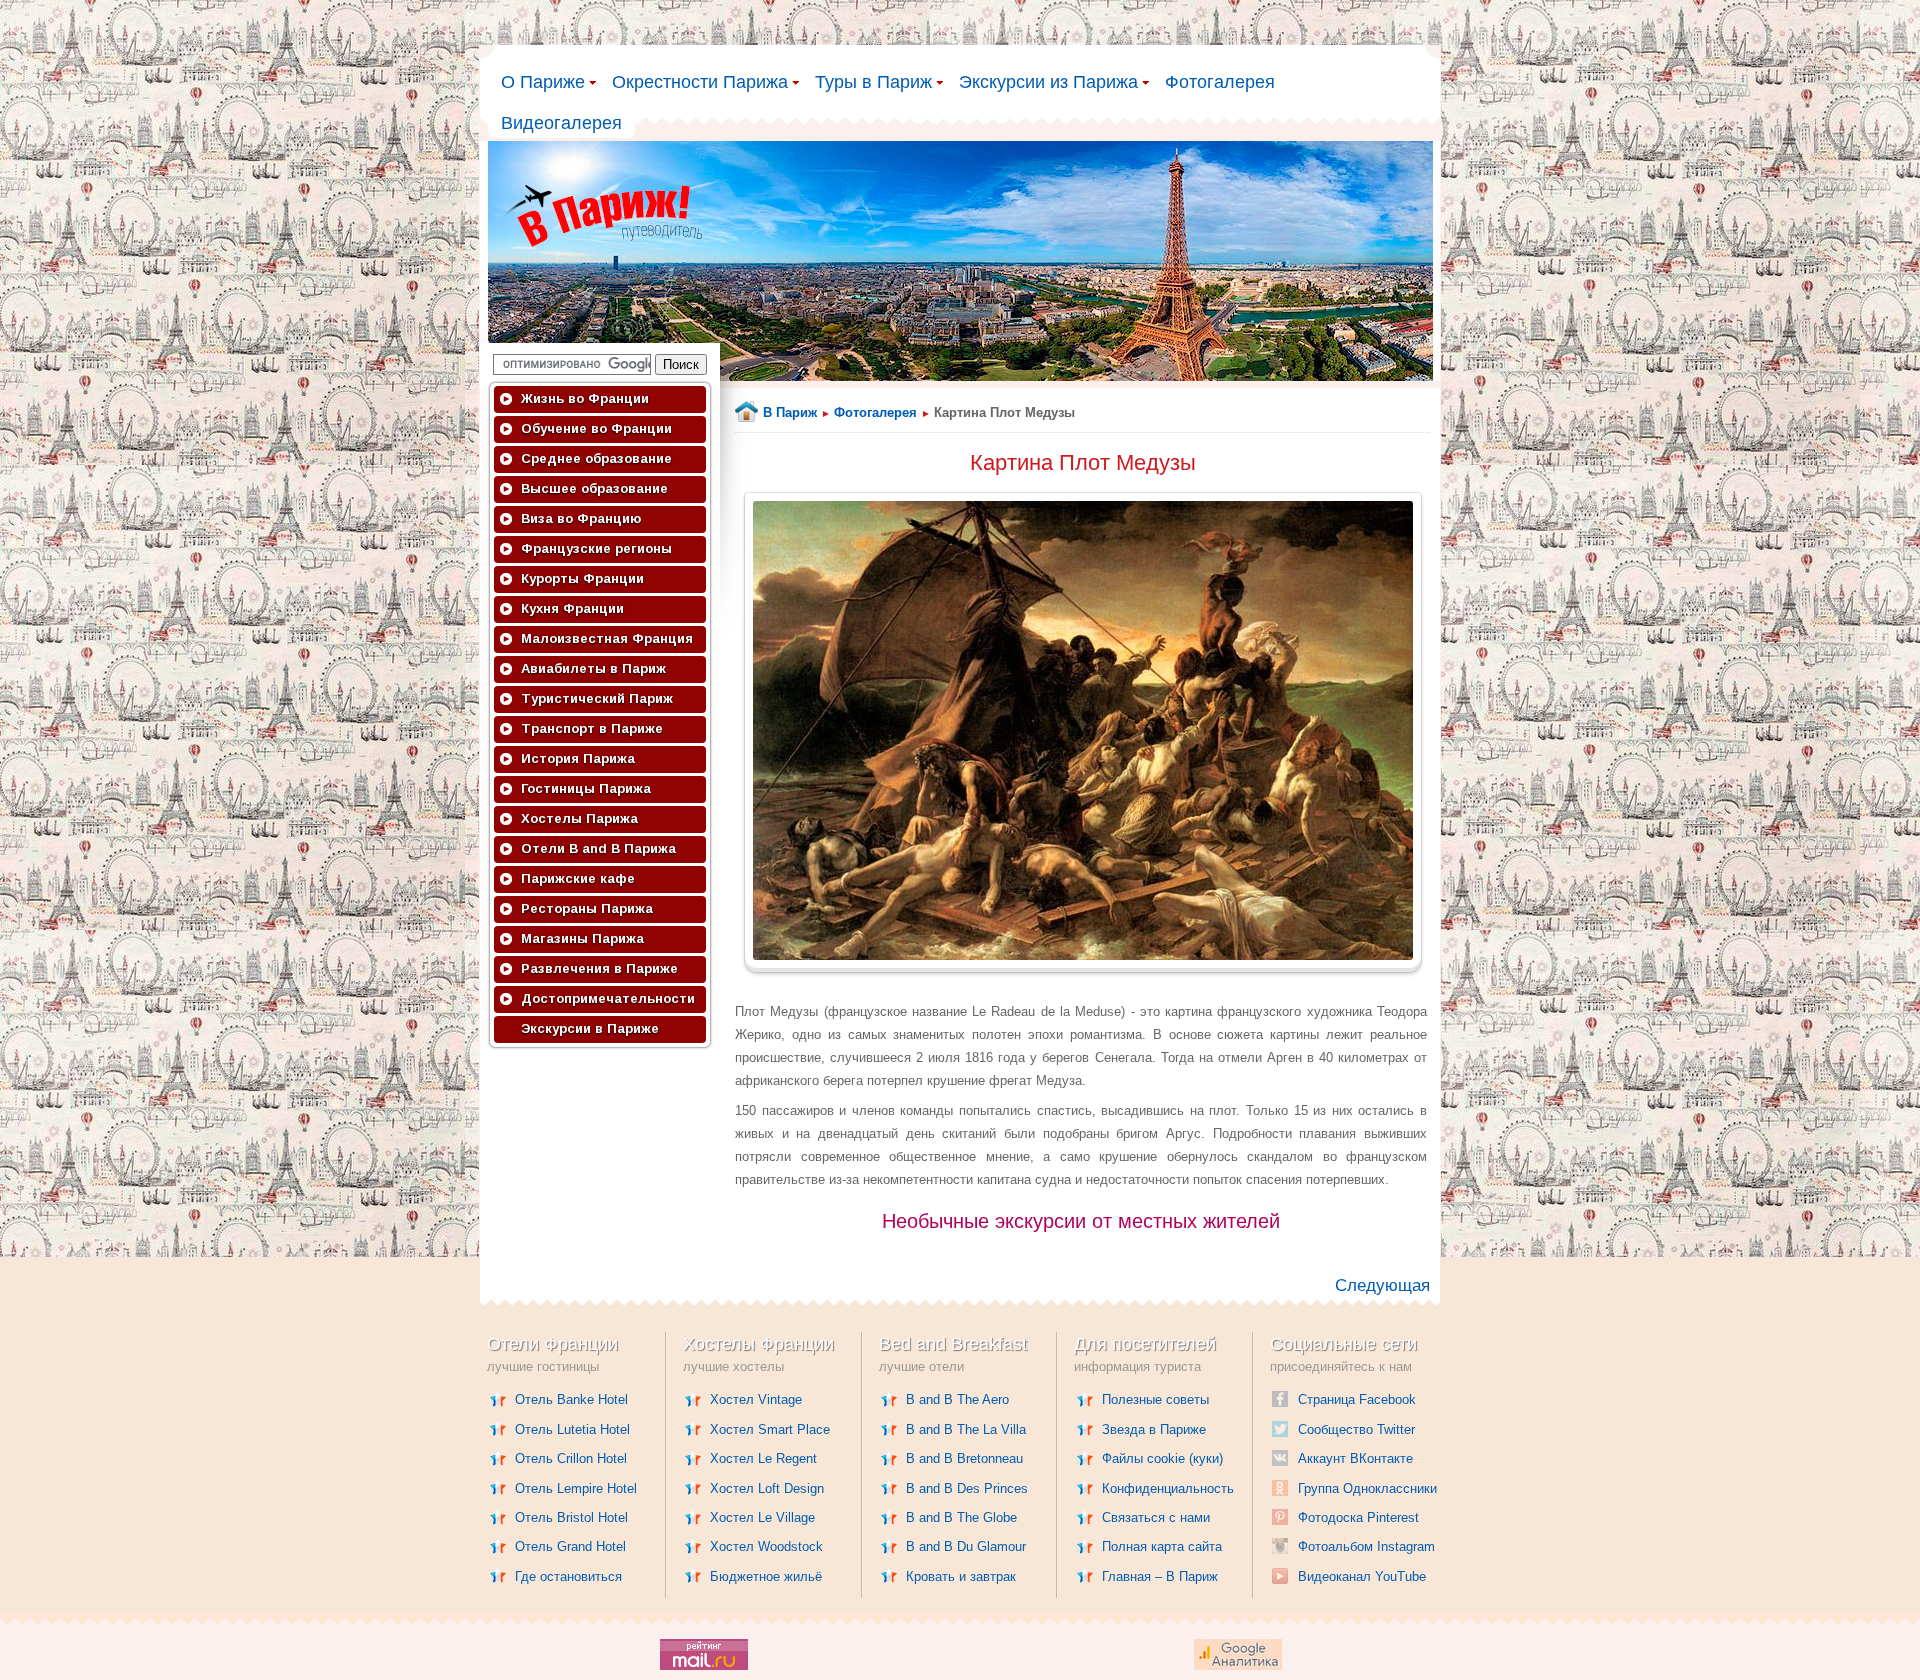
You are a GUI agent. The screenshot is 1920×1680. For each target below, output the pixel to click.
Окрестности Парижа (700, 82)
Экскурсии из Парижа (1048, 82)
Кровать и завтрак (961, 1576)
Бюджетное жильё (766, 1576)
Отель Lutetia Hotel (572, 1429)
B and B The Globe (961, 1517)
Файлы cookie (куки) (1162, 1458)
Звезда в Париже (1154, 1429)
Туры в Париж (873, 82)
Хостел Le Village (762, 1517)
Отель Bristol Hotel (571, 1517)
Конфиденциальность (1168, 1488)
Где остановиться (568, 1576)
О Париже (543, 82)
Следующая (1382, 1285)
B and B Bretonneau (964, 1458)
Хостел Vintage (756, 1399)
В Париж (790, 412)
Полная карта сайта (1162, 1546)
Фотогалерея (1220, 82)
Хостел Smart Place (770, 1429)
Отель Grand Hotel (570, 1546)
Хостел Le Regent (763, 1458)
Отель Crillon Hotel (571, 1458)
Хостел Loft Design (767, 1488)
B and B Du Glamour (966, 1546)
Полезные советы (1155, 1399)
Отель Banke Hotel (571, 1399)
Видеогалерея (561, 123)
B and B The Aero (957, 1399)
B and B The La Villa (966, 1429)
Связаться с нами (1156, 1517)
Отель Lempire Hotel (576, 1488)
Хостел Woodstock (766, 1546)
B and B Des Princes (967, 1488)
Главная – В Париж (1160, 1576)
